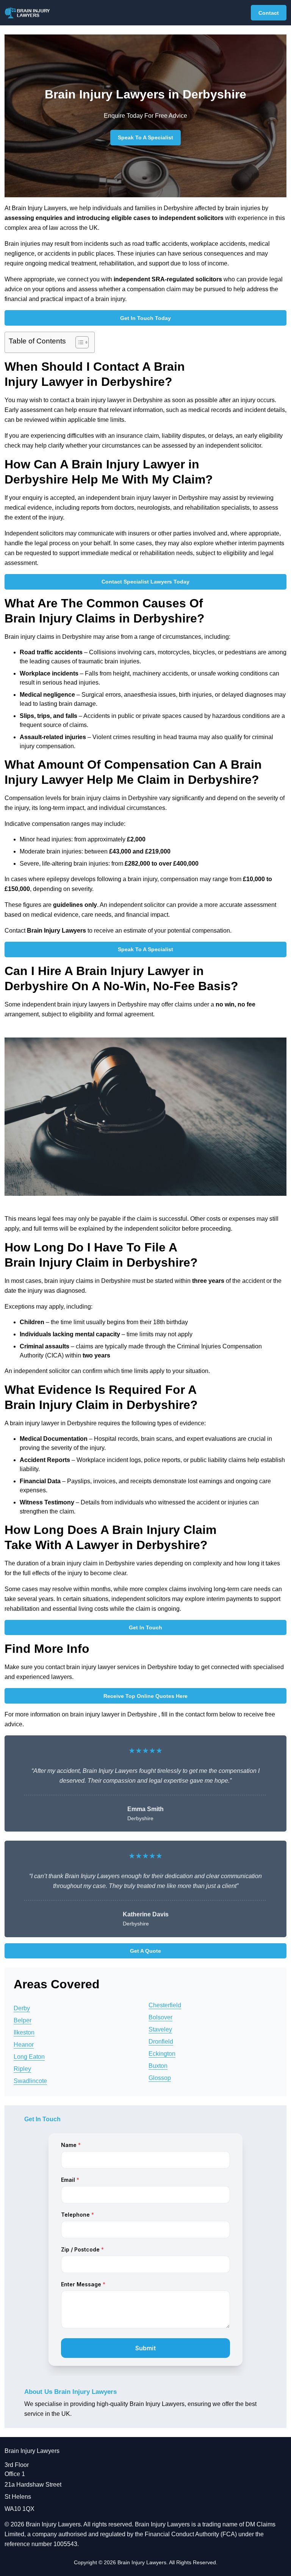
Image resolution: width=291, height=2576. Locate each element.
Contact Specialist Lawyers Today (145, 582)
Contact (269, 13)
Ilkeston (24, 2032)
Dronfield (161, 2042)
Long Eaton (29, 2057)
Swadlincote (30, 2081)
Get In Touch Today (145, 318)
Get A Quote (145, 1951)
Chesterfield (165, 2005)
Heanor (24, 2045)
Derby (22, 2008)
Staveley (160, 2029)
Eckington (162, 2054)
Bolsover (160, 2017)
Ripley (22, 2069)
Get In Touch (145, 1627)
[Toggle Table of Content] (78, 342)
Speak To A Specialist (145, 137)
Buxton (158, 2066)
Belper (23, 2020)
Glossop (160, 2078)
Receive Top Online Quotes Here (145, 1696)
